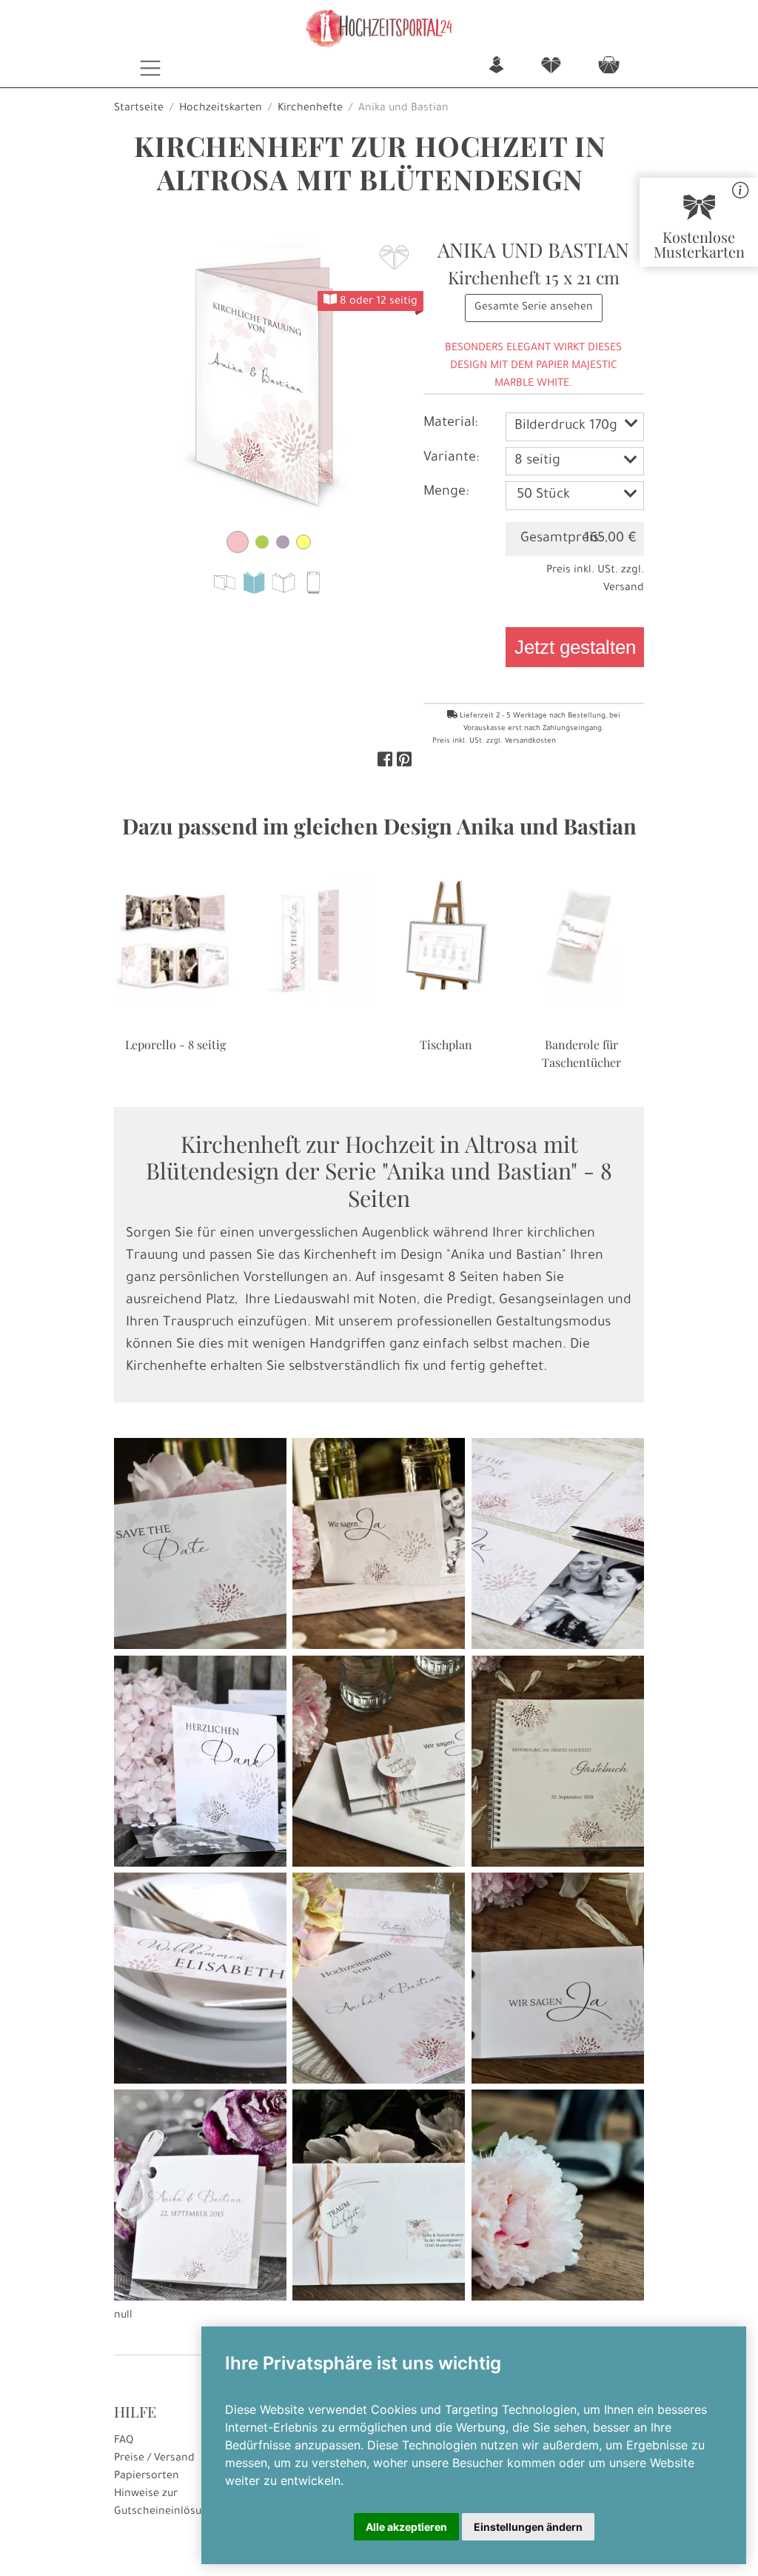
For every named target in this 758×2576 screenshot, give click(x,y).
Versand (624, 589)
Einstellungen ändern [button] (528, 2527)
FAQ (124, 2441)
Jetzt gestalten (575, 647)
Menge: (446, 492)
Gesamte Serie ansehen (534, 308)
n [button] (496, 66)
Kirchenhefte (310, 109)
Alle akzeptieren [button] (406, 2527)
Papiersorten (147, 2477)
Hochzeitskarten (221, 109)
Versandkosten (530, 742)
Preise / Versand (154, 2459)
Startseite (139, 109)
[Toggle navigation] (151, 68)
